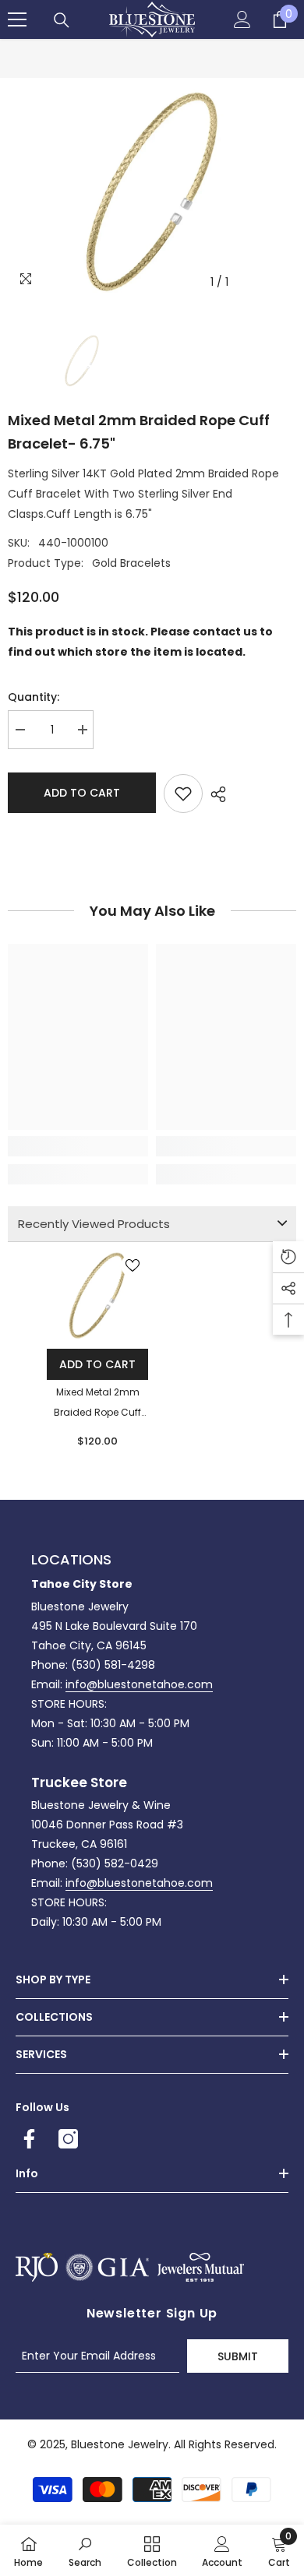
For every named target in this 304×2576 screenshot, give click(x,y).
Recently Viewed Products (94, 1224)
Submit (238, 2356)
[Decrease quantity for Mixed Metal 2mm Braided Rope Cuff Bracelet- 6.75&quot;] (19, 730)
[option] (152, 192)
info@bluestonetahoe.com (139, 1684)
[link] (78, 1146)
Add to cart (82, 793)
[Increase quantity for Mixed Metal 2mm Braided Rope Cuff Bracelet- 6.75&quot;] (82, 730)
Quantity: (34, 697)
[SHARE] (214, 794)
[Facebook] (29, 2139)
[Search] (62, 20)
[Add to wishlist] (183, 794)
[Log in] (242, 19)
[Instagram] (68, 2139)
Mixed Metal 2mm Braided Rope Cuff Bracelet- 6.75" (97, 1404)
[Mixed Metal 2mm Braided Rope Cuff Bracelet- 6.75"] (97, 1295)
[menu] (17, 19)
